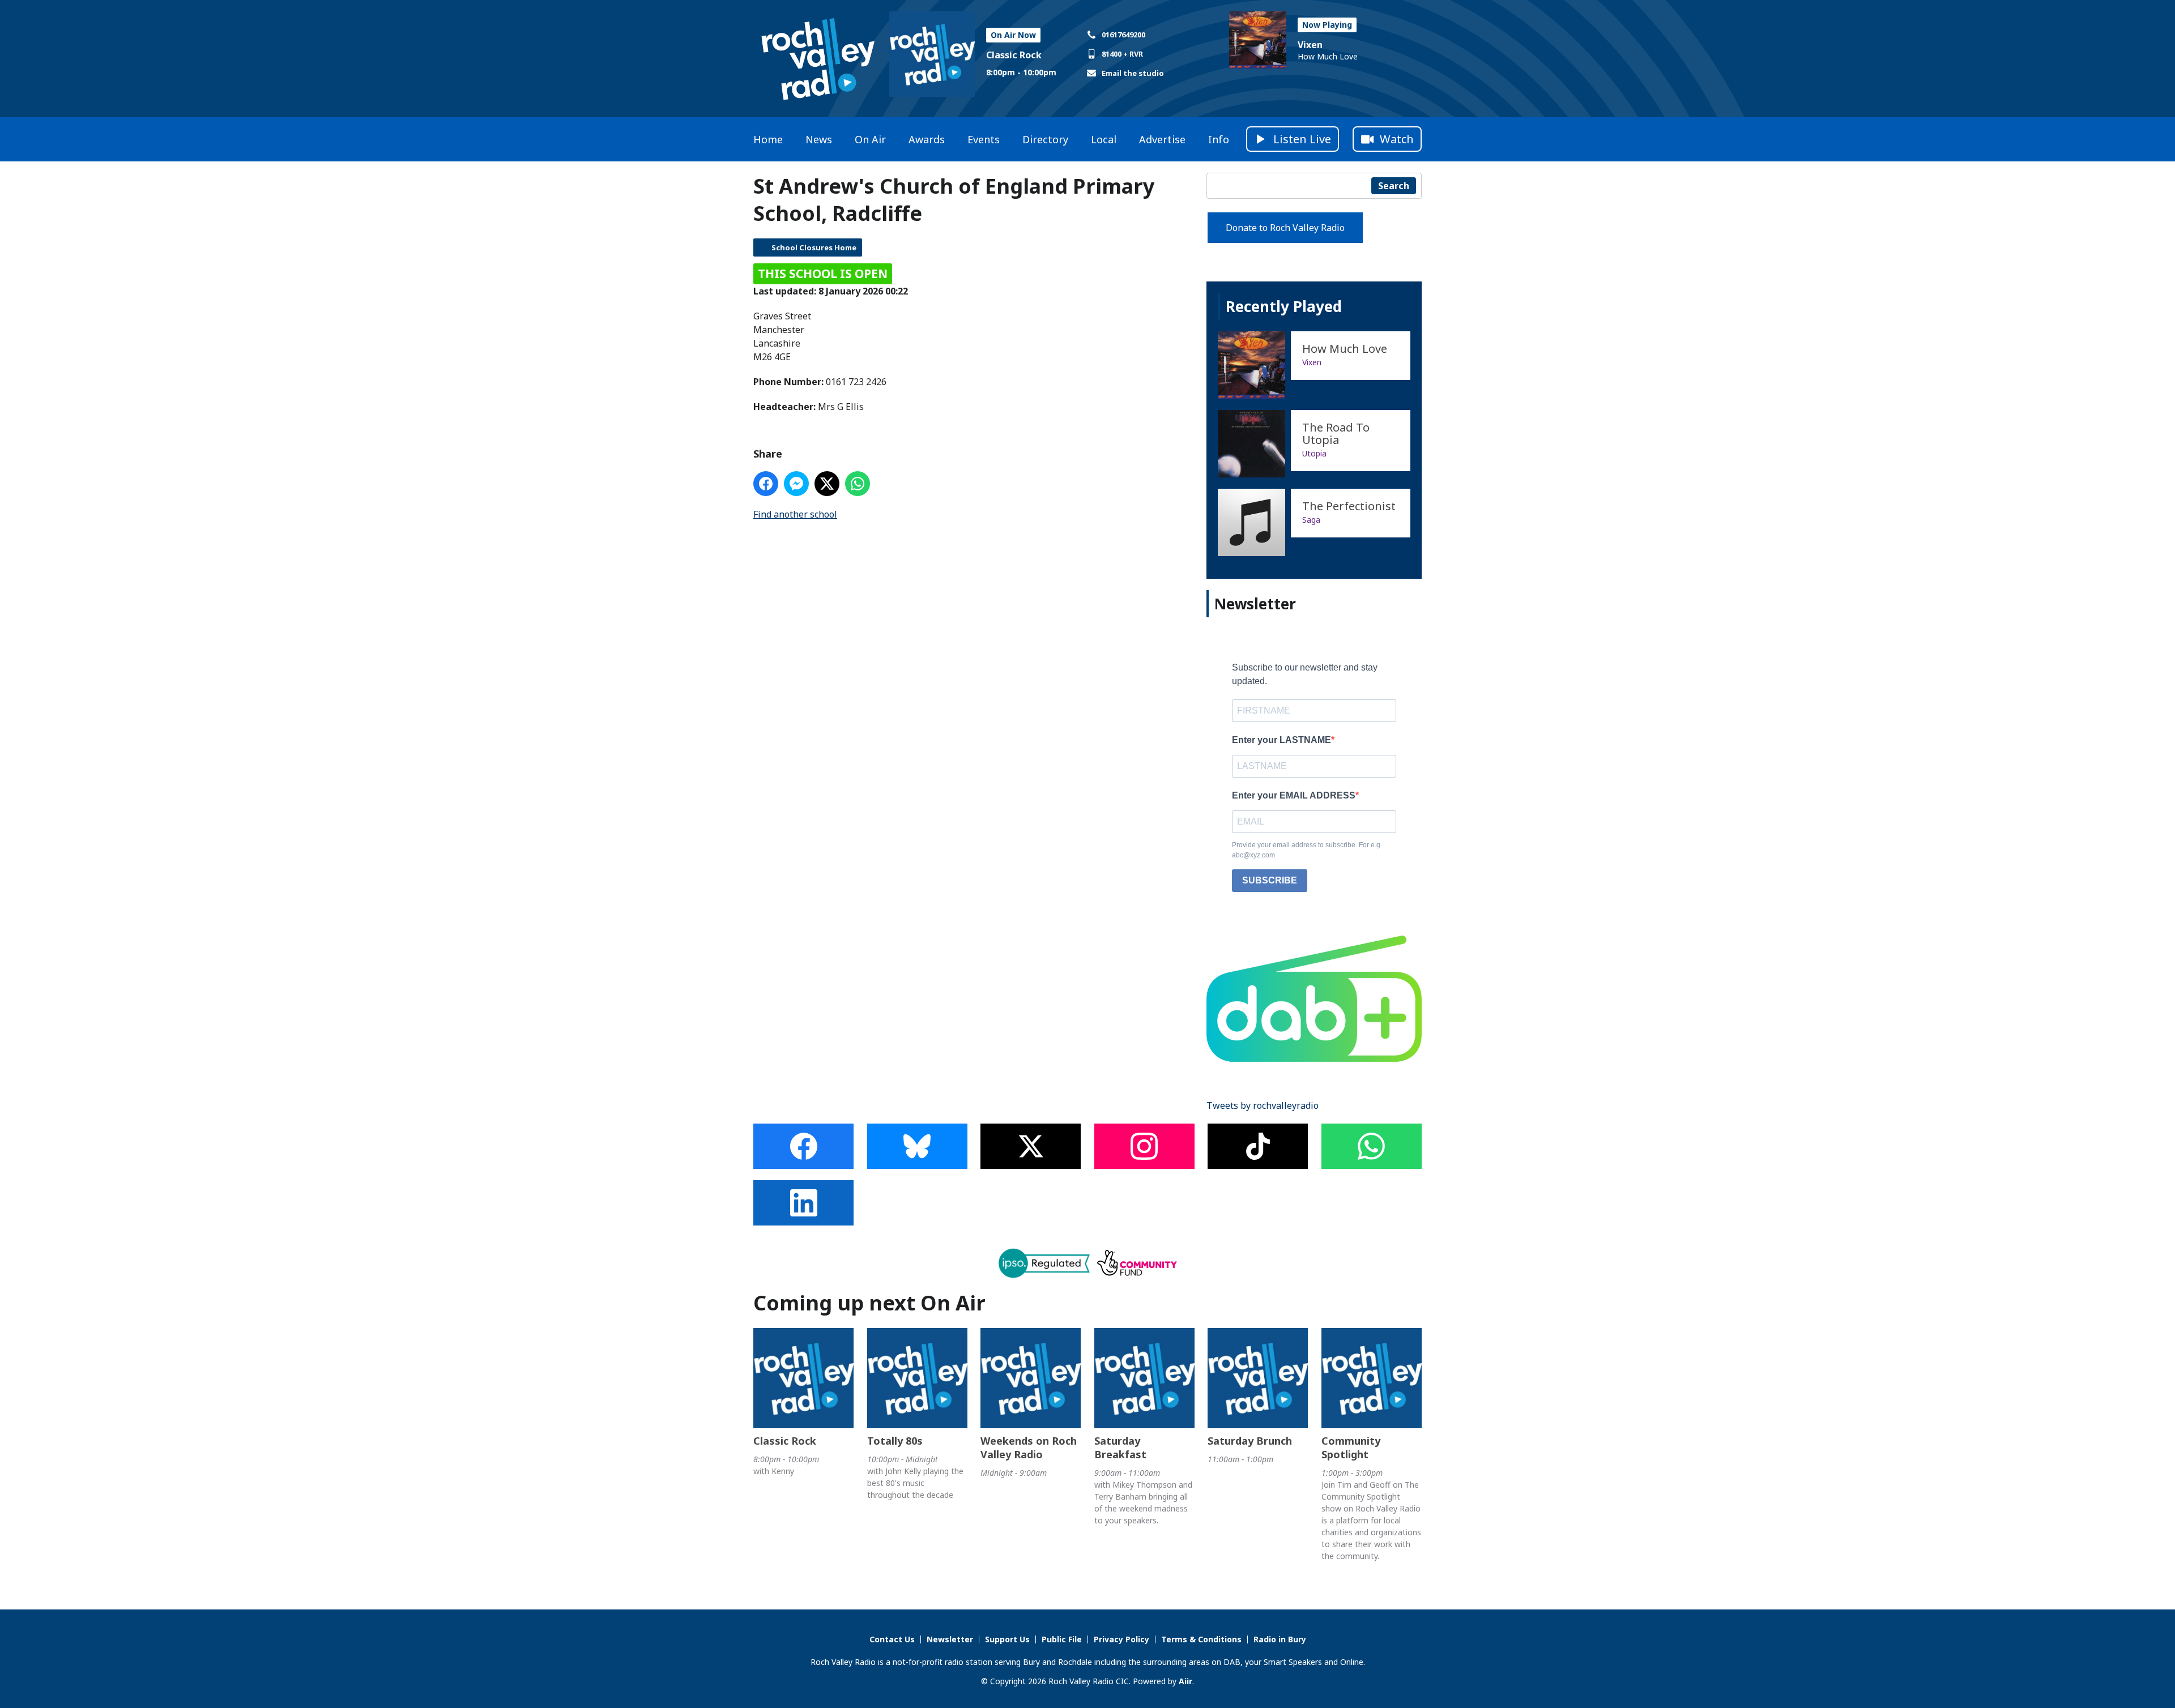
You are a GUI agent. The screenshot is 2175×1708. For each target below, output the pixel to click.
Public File (1062, 1639)
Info (1219, 139)
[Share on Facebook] (766, 484)
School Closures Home (814, 247)
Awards (927, 139)
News (819, 139)
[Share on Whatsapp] (858, 484)
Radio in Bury (1280, 1639)
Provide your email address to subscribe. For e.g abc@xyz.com (1306, 850)
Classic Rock (1014, 55)
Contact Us (892, 1639)
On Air (870, 139)
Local (1104, 139)
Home (768, 139)
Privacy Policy (1121, 1639)
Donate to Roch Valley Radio (1285, 228)
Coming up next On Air (869, 1303)
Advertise (1162, 139)
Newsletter (950, 1639)
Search (1394, 186)
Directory (1045, 139)
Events (984, 139)
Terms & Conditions (1201, 1639)
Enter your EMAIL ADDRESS (1294, 795)
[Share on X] (827, 484)
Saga (1311, 520)
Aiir (1185, 1681)
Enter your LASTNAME (1281, 740)
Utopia (1314, 453)
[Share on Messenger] (796, 484)
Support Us (1007, 1639)
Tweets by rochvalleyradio (1263, 1105)
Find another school (795, 514)
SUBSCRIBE (1270, 880)
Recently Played (1284, 306)
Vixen (1310, 45)
